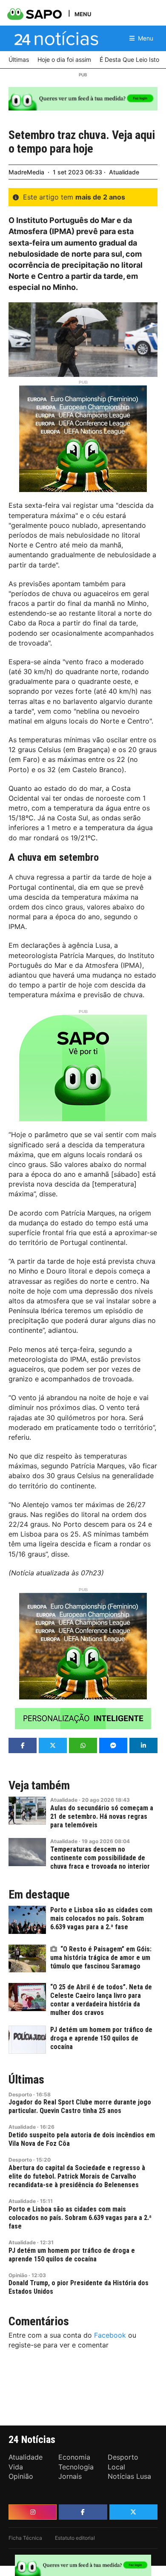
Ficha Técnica (25, 2538)
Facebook (110, 2335)
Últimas (26, 2080)
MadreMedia (26, 172)
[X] (133, 2512)
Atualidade (124, 172)
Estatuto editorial (75, 2538)
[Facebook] (83, 2512)
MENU (83, 14)
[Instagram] (33, 2512)
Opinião (18, 2275)
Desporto (20, 2094)
